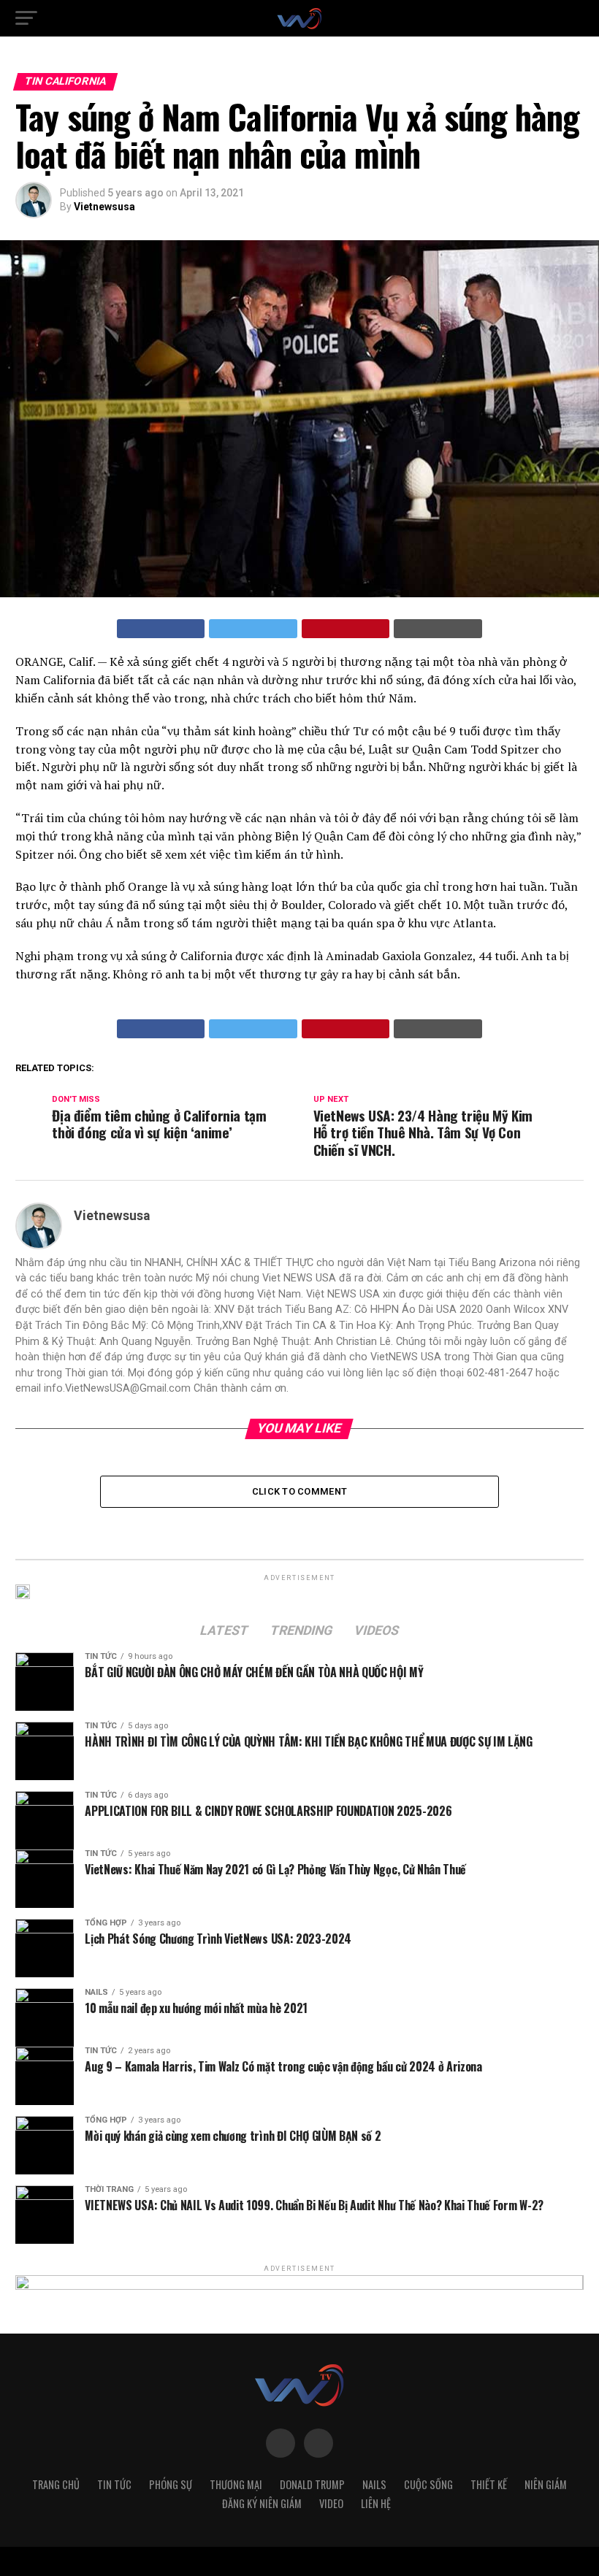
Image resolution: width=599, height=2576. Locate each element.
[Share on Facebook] (161, 629)
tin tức (114, 2484)
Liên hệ (376, 2503)
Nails (374, 2484)
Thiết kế (489, 2484)
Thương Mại (236, 2484)
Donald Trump (312, 2484)
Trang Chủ (56, 2484)
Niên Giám (546, 2484)
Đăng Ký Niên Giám (262, 2503)
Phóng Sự (171, 2484)
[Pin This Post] (346, 629)
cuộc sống (428, 2484)
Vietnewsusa (104, 207)
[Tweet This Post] (253, 629)
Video (331, 2503)
